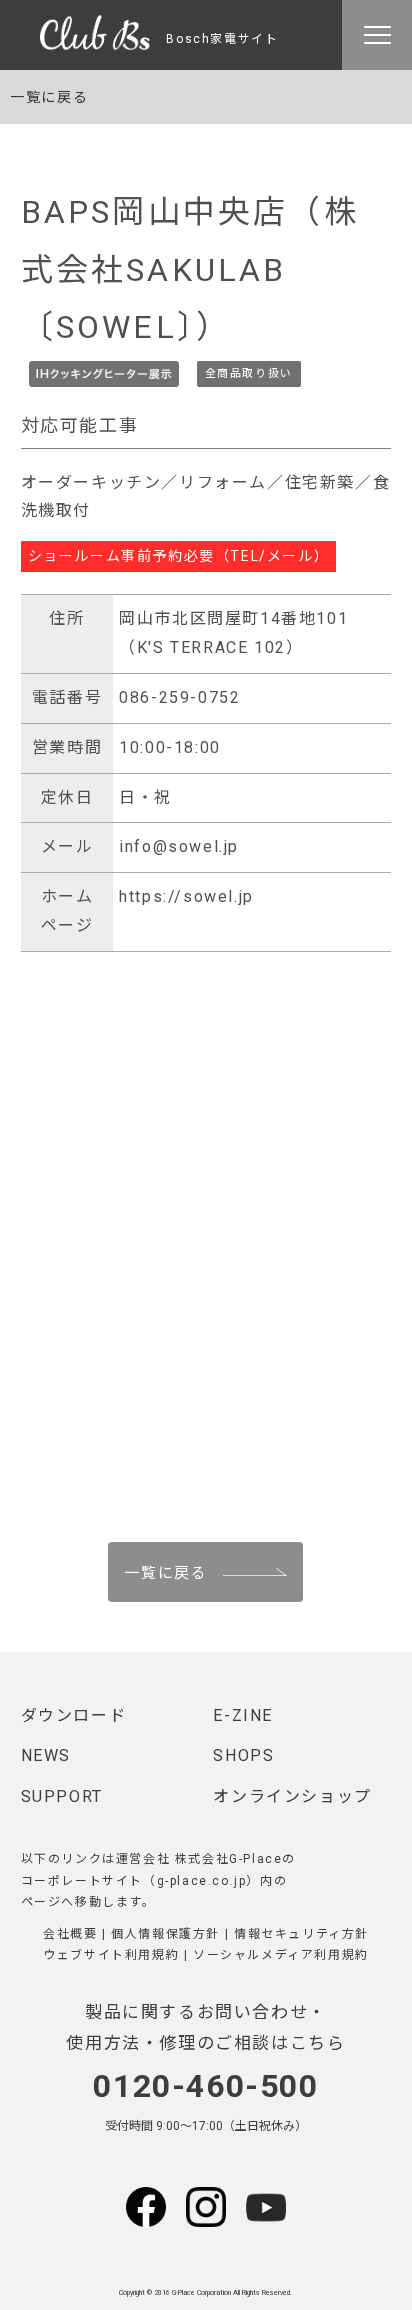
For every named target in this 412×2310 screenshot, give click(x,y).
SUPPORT (62, 1796)
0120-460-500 (205, 2086)
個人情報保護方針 (165, 1934)
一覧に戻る (49, 97)
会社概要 (70, 1934)
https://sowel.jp (186, 896)
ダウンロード (74, 1715)
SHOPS (243, 1755)
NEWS (46, 1755)
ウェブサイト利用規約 (111, 1955)
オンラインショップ (292, 1796)
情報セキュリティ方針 (301, 1934)
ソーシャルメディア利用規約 (281, 1955)
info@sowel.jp (179, 846)
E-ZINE (243, 1715)
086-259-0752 (179, 697)
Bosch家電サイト (215, 39)
